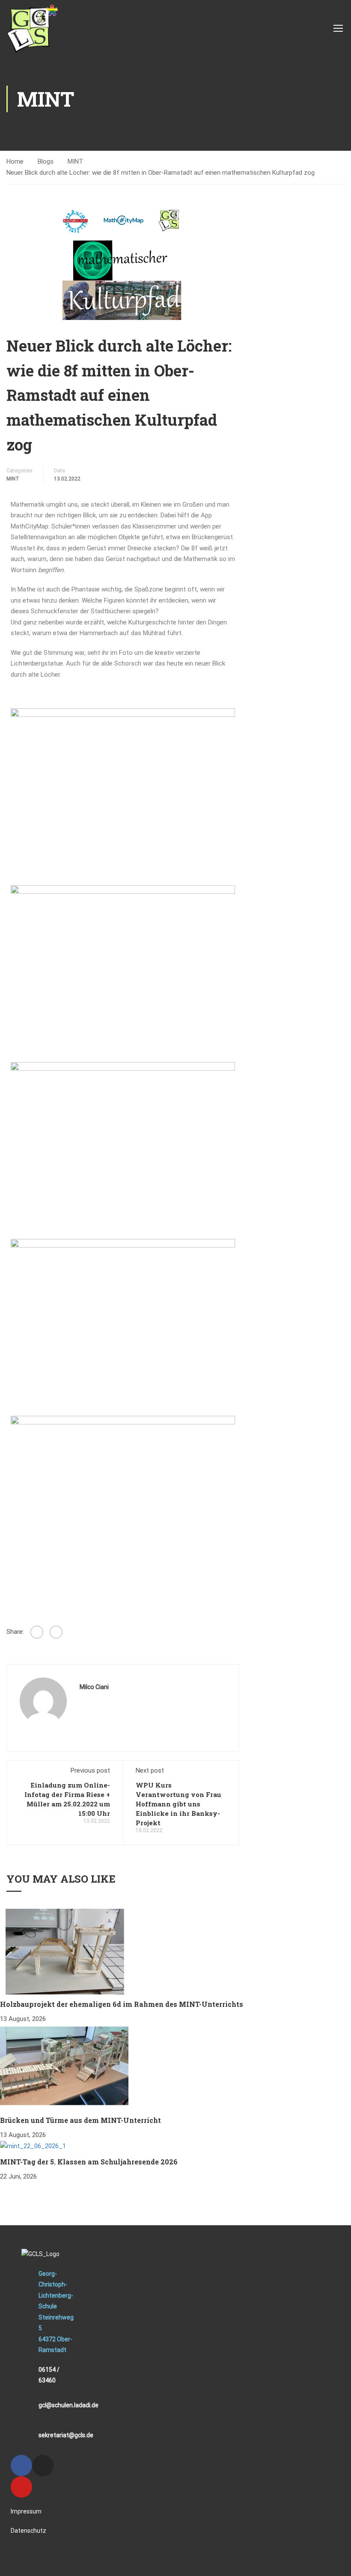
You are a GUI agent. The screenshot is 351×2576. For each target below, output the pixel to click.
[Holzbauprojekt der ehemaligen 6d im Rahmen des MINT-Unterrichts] (64, 1951)
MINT (75, 161)
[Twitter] (56, 1632)
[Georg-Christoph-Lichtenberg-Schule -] (32, 28)
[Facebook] (37, 1632)
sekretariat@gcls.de (66, 2435)
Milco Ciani (94, 1687)
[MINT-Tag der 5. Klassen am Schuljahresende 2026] (33, 2146)
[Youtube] (21, 2487)
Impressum (26, 2511)
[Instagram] (43, 2466)
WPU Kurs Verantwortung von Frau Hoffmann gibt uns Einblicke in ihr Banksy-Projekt (178, 1804)
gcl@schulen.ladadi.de (68, 2405)
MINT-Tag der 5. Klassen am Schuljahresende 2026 (89, 2162)
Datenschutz (28, 2531)
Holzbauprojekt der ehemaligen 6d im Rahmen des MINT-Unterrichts (122, 2004)
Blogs (46, 161)
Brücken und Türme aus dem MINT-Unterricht (80, 2120)
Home (15, 161)
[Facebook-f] (21, 2466)
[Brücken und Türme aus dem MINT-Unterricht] (64, 2067)
